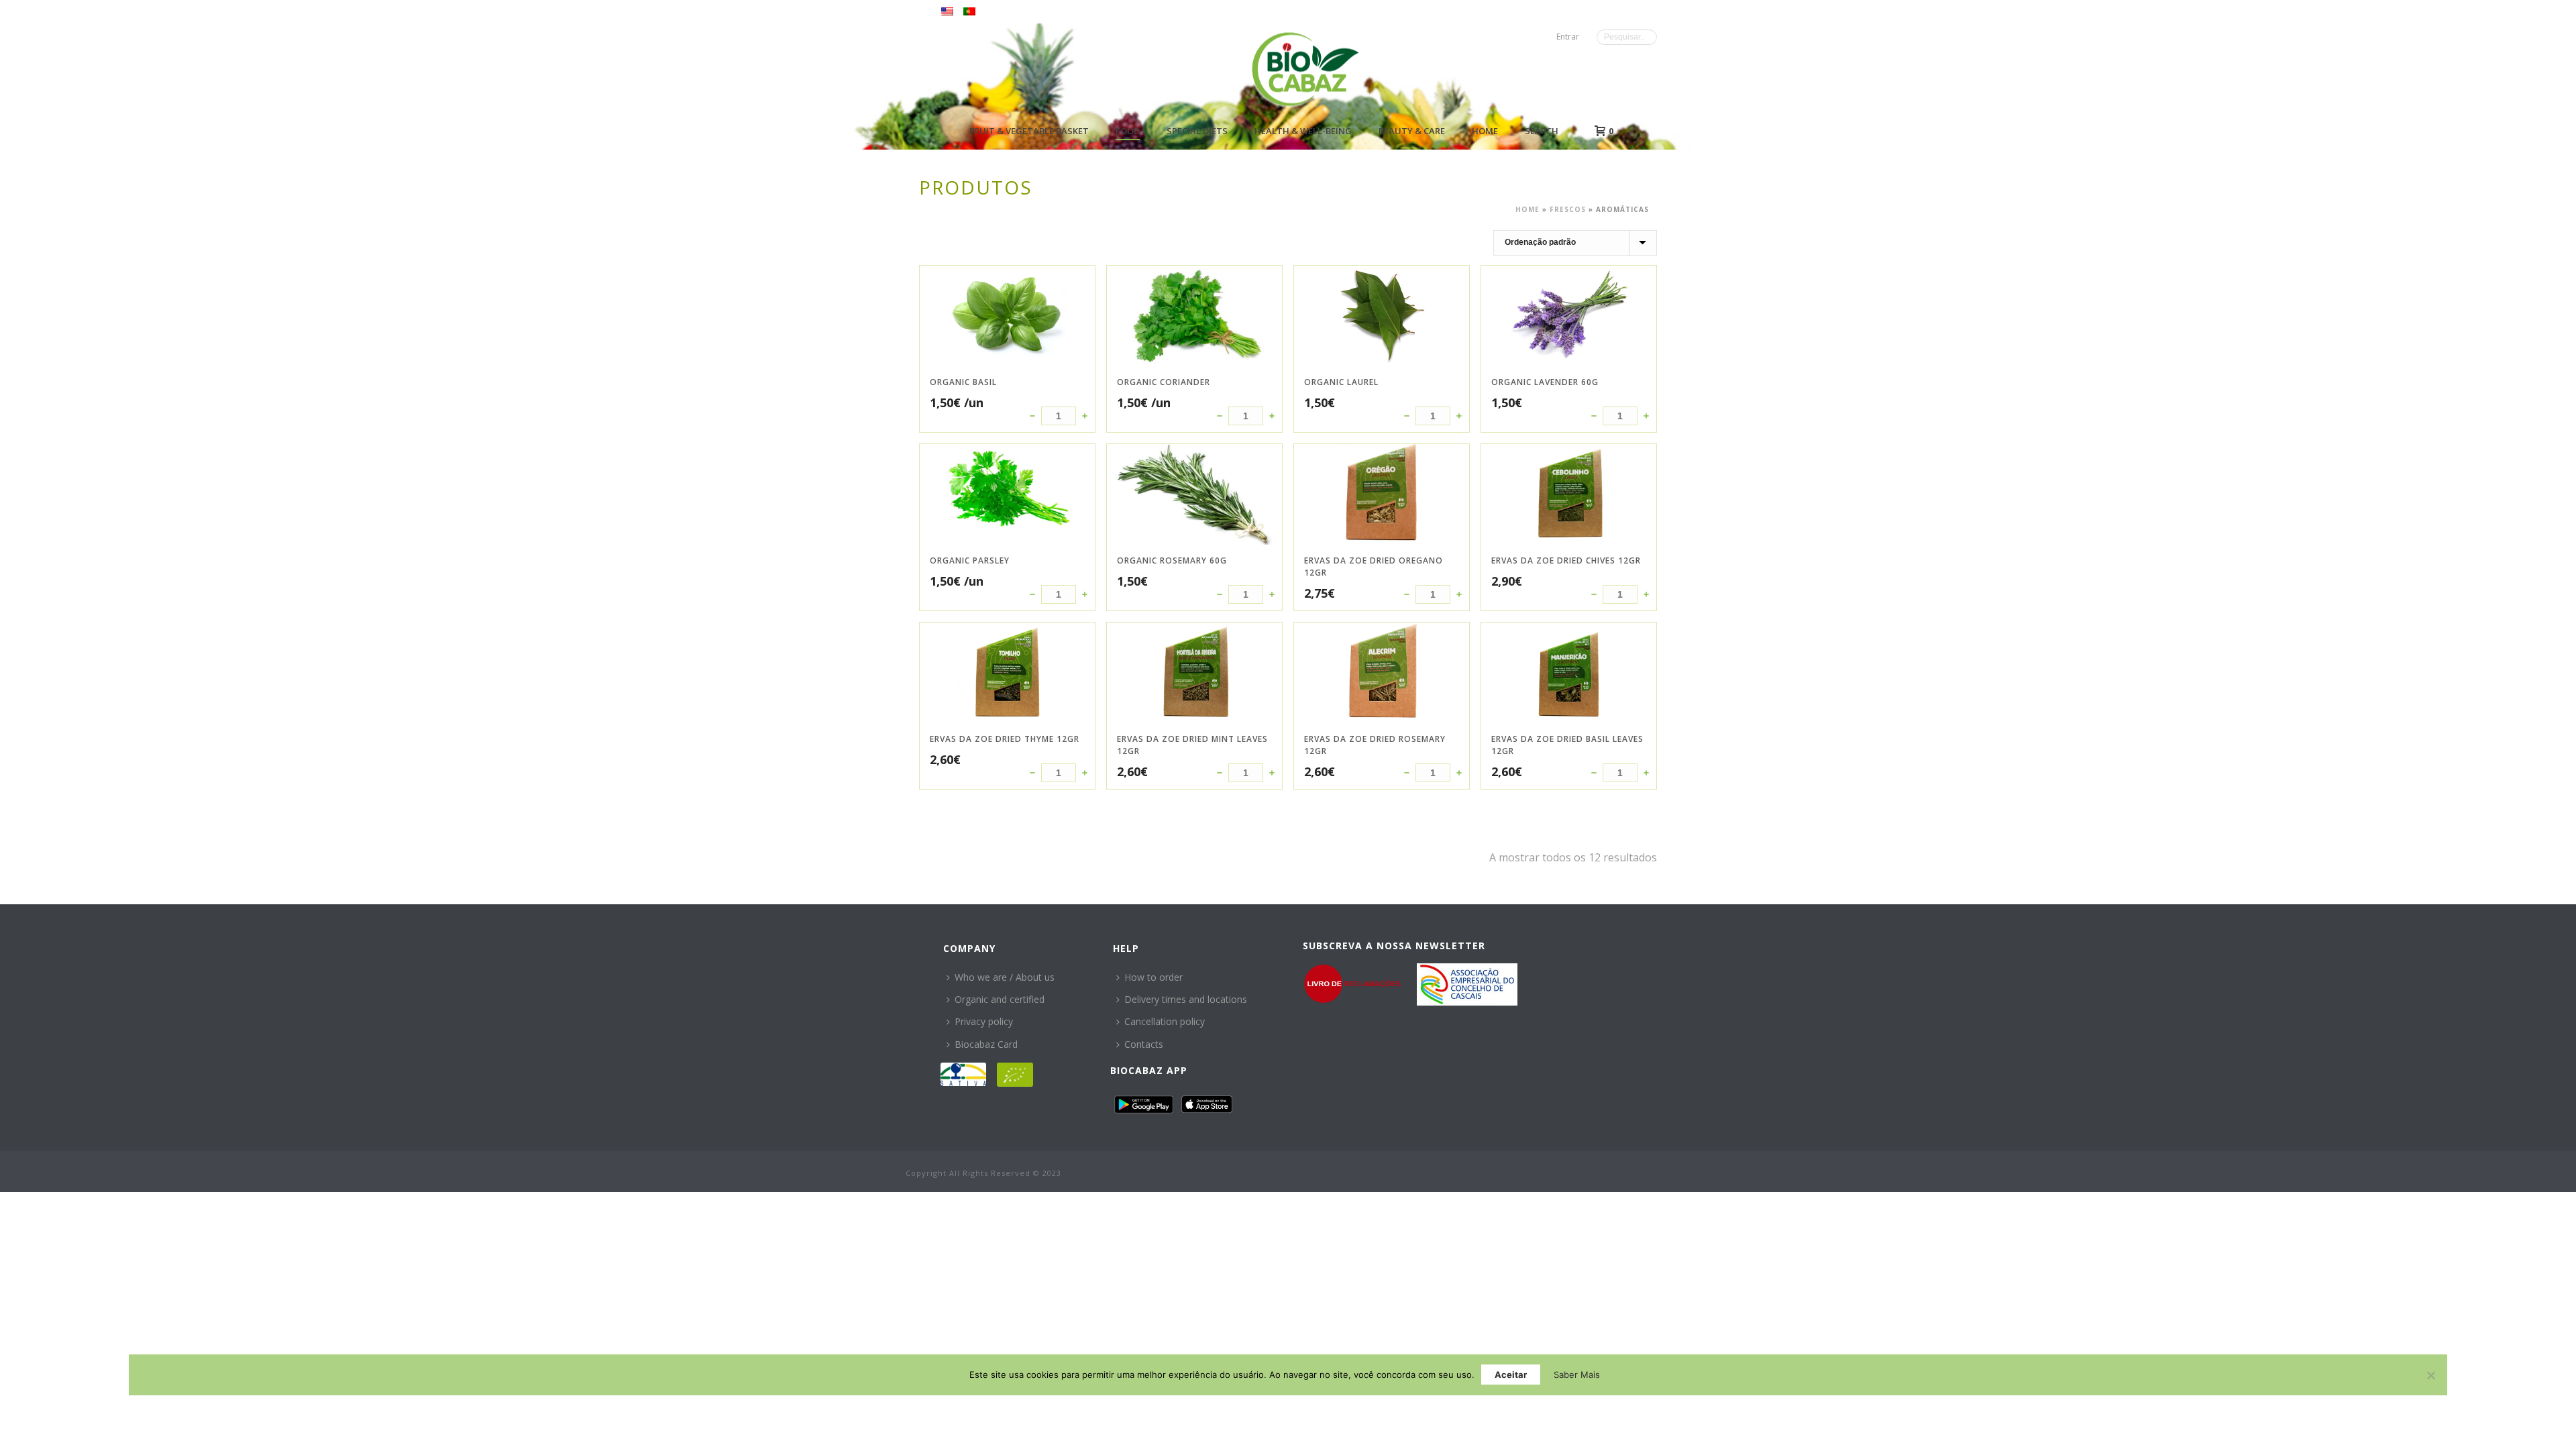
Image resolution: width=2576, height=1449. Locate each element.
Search (1542, 131)
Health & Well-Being (1303, 131)
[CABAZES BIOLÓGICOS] (1305, 69)
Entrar (1568, 37)
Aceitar (1511, 1375)
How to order (1153, 977)
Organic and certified (1000, 999)
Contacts (1144, 1044)
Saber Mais (1577, 1375)
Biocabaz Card (986, 1044)
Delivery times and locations (1186, 999)
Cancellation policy (1165, 1021)
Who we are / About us (1005, 977)
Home (1485, 131)
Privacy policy (984, 1021)
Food (1128, 131)
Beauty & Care (1412, 131)
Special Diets (1197, 131)
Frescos (1568, 209)
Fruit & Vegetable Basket (1029, 131)
